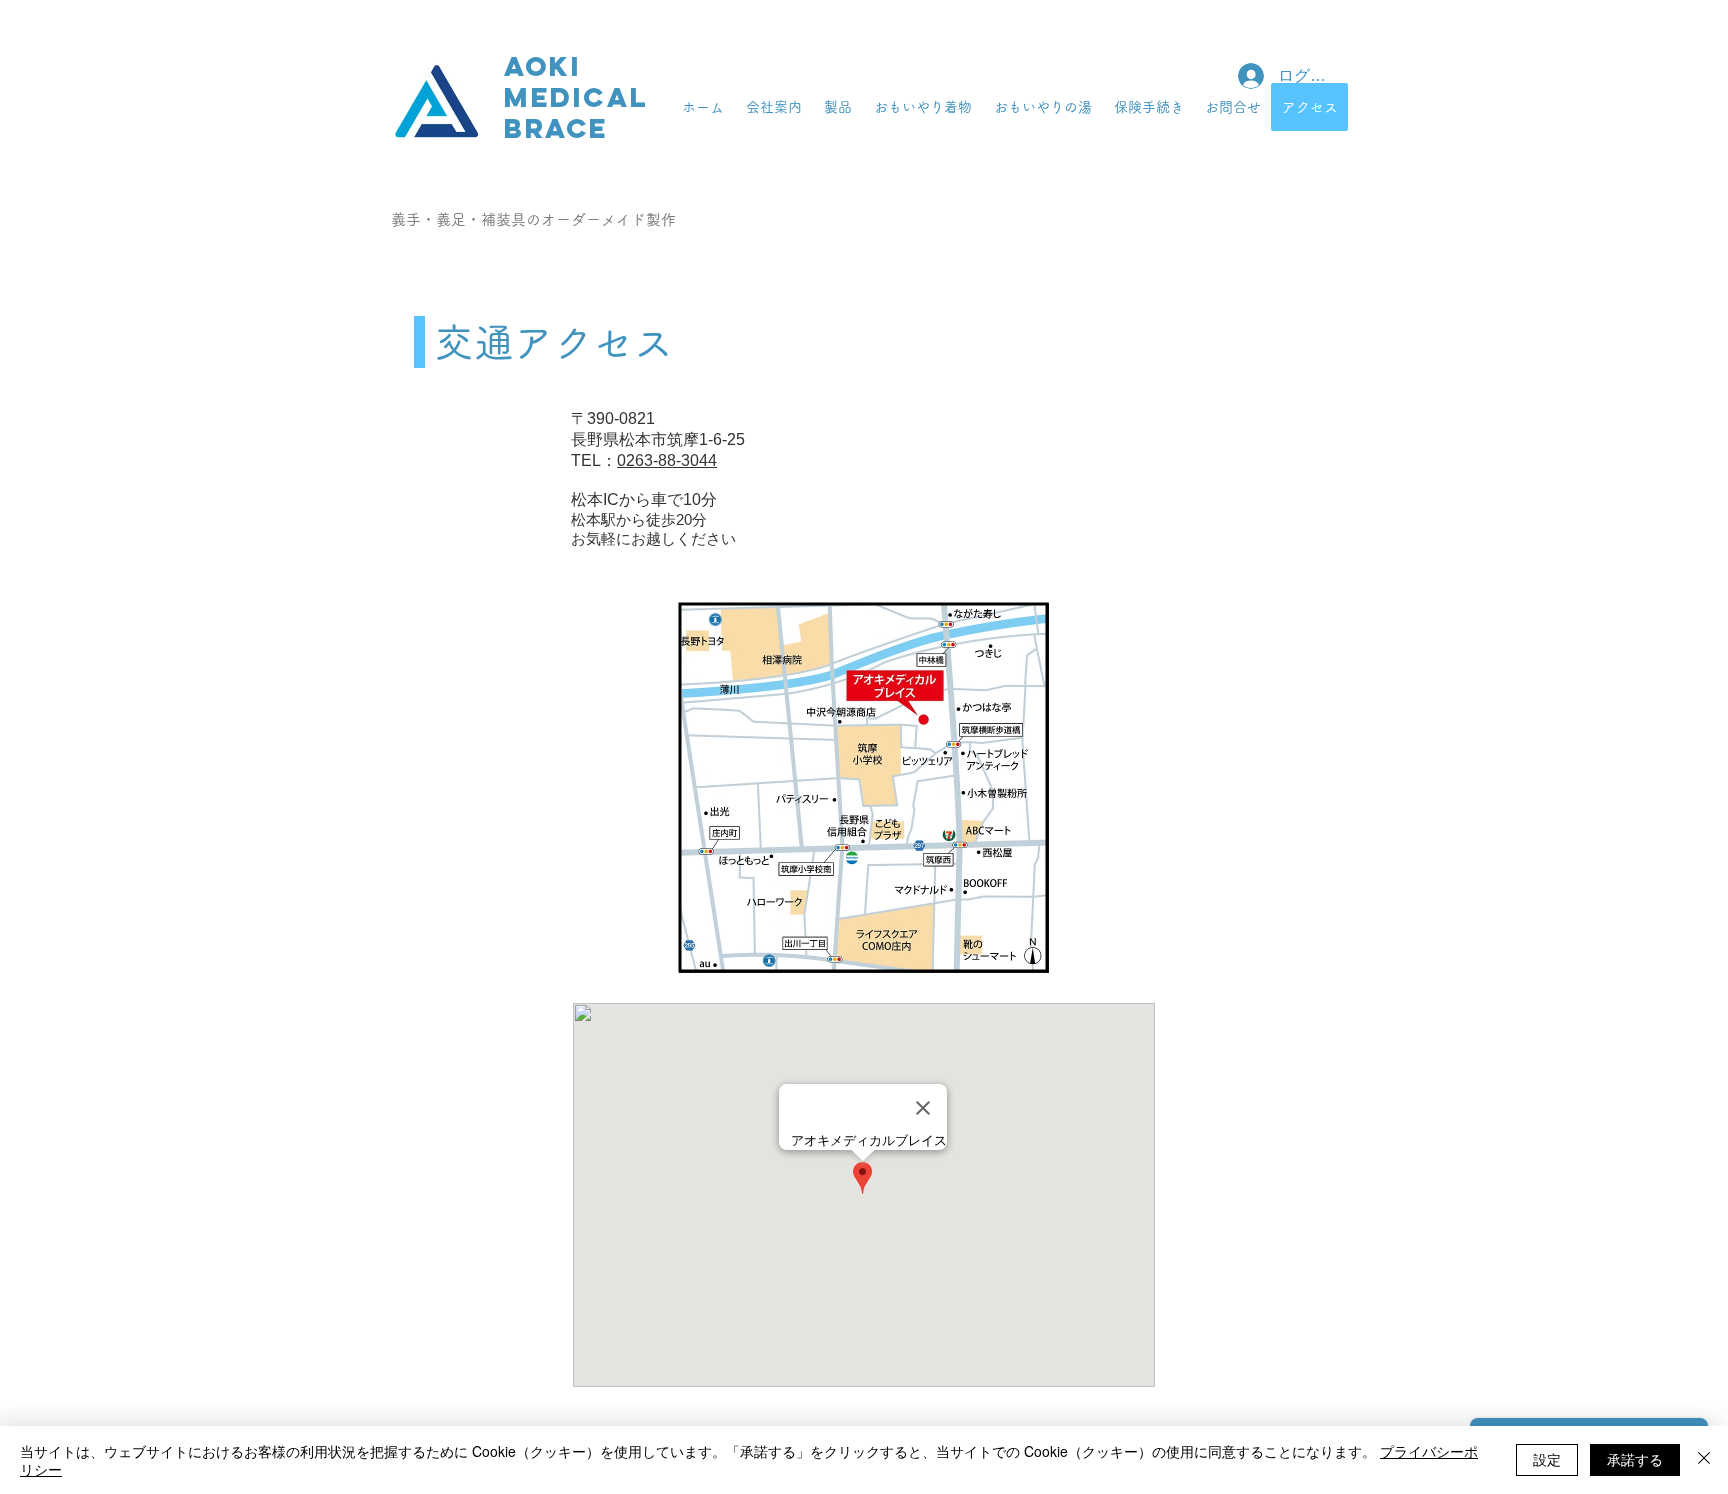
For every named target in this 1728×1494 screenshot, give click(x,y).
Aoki (542, 66)
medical (576, 97)
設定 (1547, 1459)
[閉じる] (1704, 1460)
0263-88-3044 (667, 460)
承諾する (1635, 1459)
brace (556, 128)
